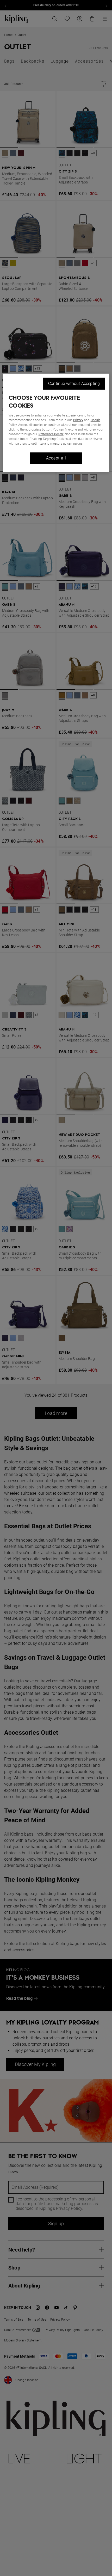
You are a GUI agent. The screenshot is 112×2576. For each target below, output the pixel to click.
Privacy (78, 420)
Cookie (95, 420)
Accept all (56, 458)
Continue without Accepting (74, 383)
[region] (56, 423)
